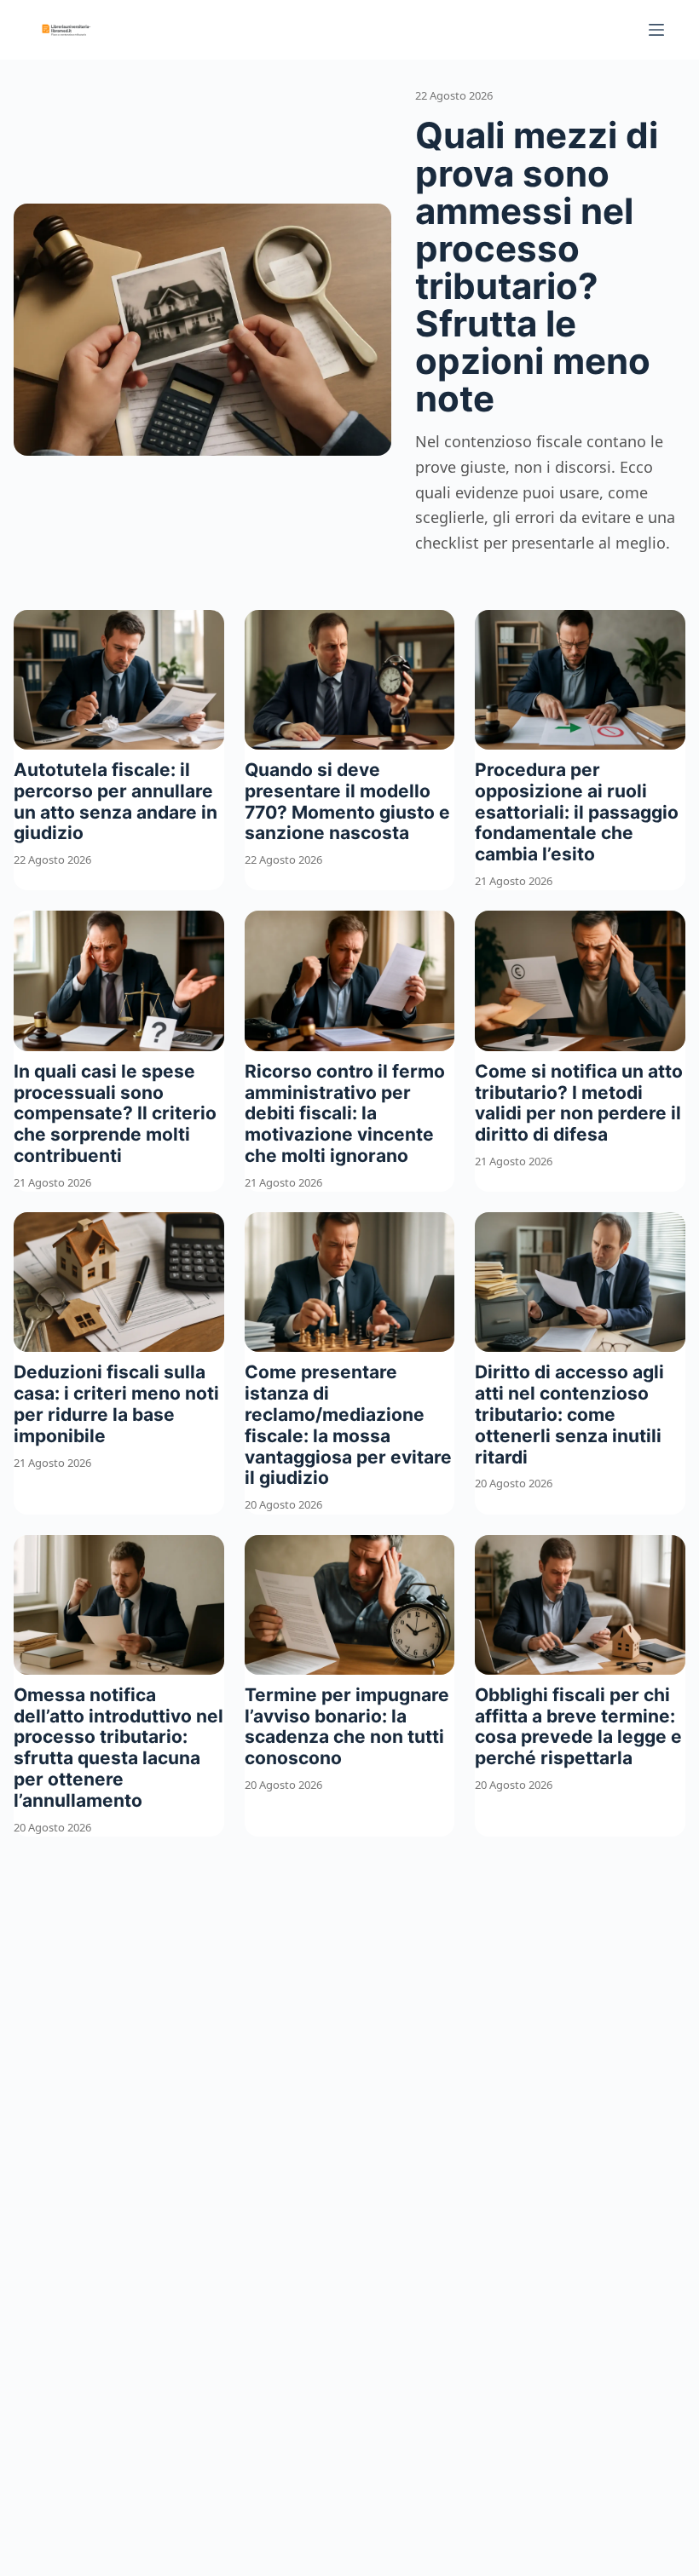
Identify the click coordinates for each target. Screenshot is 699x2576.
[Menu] (656, 30)
